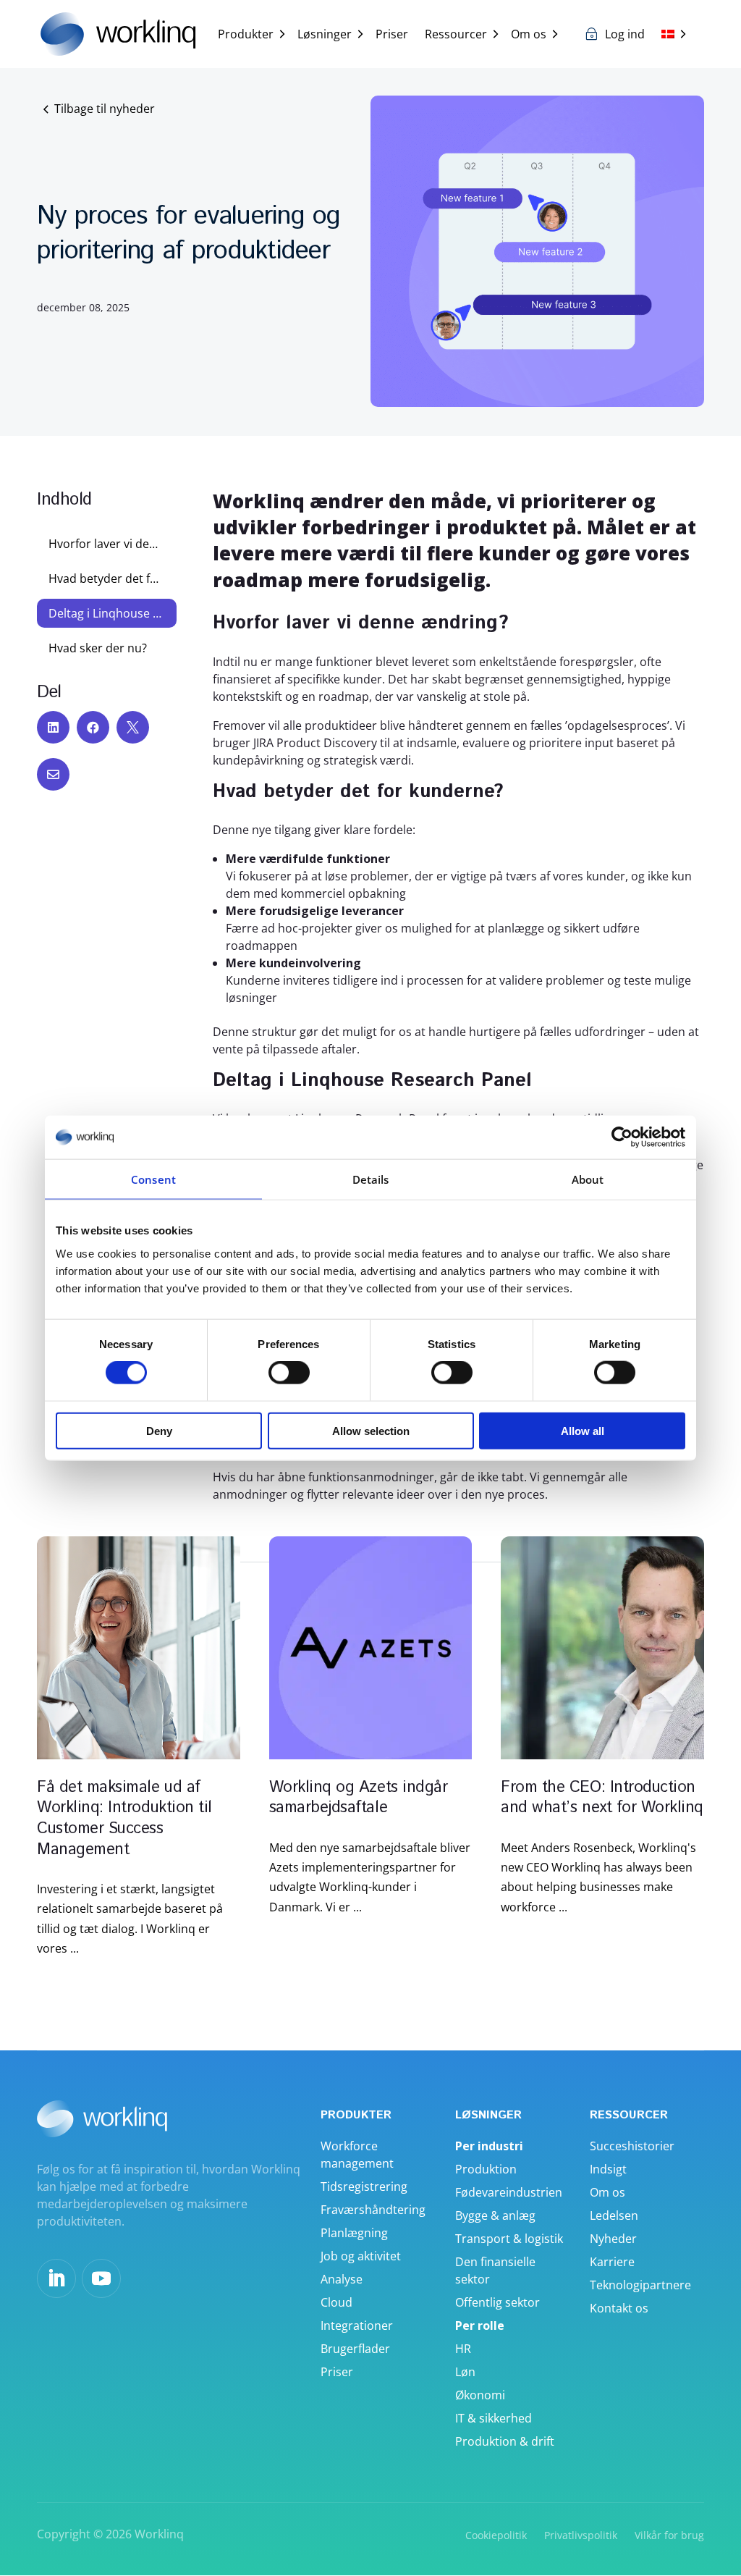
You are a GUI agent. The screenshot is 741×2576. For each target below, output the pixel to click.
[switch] (289, 1373)
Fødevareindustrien (509, 2192)
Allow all (583, 1430)
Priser (392, 34)
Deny (159, 1430)
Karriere (612, 2262)
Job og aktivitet (361, 2256)
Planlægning (354, 2233)
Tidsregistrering (364, 2186)
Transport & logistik (509, 2239)
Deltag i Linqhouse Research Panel (106, 613)
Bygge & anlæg (495, 2215)
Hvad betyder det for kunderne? (106, 578)
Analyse (342, 2279)
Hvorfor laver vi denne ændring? (106, 544)
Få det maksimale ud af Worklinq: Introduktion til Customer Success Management (124, 1819)
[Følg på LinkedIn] (56, 2278)
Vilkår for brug (669, 2535)
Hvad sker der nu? (98, 648)
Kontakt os (619, 2308)
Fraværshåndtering (373, 2210)
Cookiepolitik (496, 2535)
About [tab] (588, 1179)
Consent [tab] (153, 1179)
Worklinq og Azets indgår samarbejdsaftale (358, 1798)
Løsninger (325, 34)
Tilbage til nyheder (105, 109)
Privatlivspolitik (581, 2535)
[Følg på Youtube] (101, 2278)
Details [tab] (371, 1179)
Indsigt (608, 2169)
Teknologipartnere (640, 2285)
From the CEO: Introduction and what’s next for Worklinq (602, 1798)
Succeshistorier (632, 2146)
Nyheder (613, 2239)
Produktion (486, 2169)
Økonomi (480, 2395)
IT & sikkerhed (494, 2418)
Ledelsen (614, 2215)
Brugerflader (355, 2349)
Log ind (625, 34)
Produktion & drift (505, 2441)
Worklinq (159, 2534)
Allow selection (371, 1430)
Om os (529, 34)
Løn (465, 2372)
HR (463, 2349)
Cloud (336, 2302)
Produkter (246, 34)
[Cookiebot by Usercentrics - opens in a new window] (622, 1137)
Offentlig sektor (497, 2302)
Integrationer (357, 2325)
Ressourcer (456, 34)
